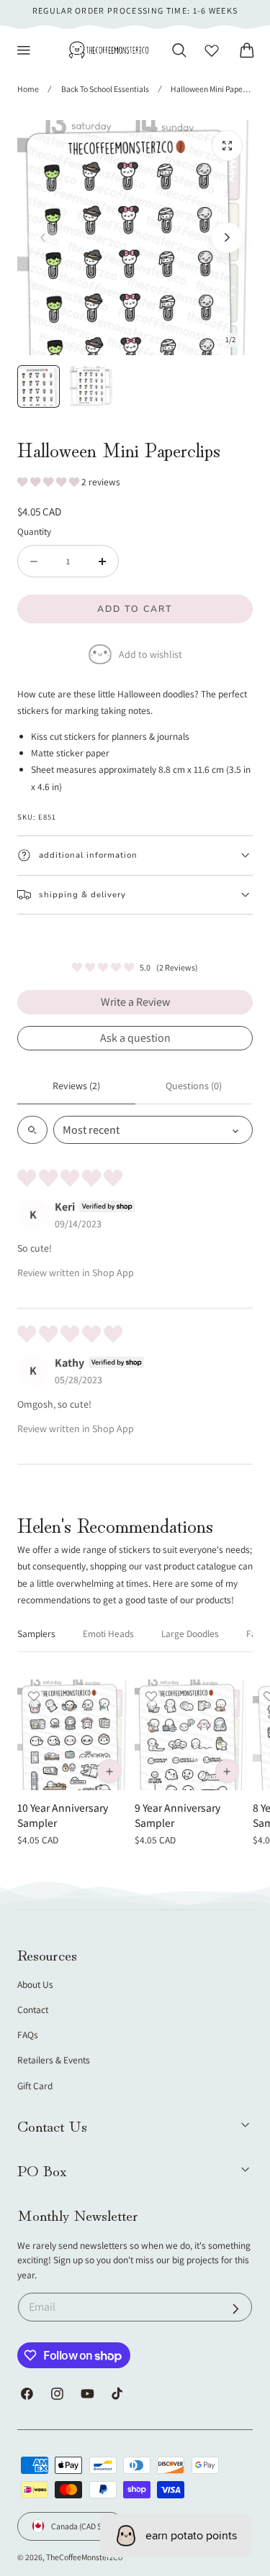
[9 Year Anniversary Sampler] (190, 1735)
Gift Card (35, 2086)
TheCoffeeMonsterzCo (84, 2557)
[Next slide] (227, 238)
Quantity (34, 531)
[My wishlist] (212, 50)
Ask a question (135, 1038)
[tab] (39, 386)
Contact (33, 2009)
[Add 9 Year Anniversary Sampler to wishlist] (151, 1696)
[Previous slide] (43, 238)
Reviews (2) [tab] (76, 1086)
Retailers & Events (54, 2060)
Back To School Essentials (105, 89)
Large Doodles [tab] (190, 1633)
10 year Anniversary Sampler (63, 1815)
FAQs (28, 2035)
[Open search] (32, 1130)
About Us (35, 1984)
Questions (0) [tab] (194, 1086)
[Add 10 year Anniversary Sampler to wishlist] (34, 1696)
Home (28, 89)
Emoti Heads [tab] (108, 1633)
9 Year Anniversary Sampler (177, 1815)
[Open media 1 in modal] (227, 146)
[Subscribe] (236, 2309)
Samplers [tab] (36, 1633)
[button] (24, 50)
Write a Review (135, 1002)
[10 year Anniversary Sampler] (73, 1735)
